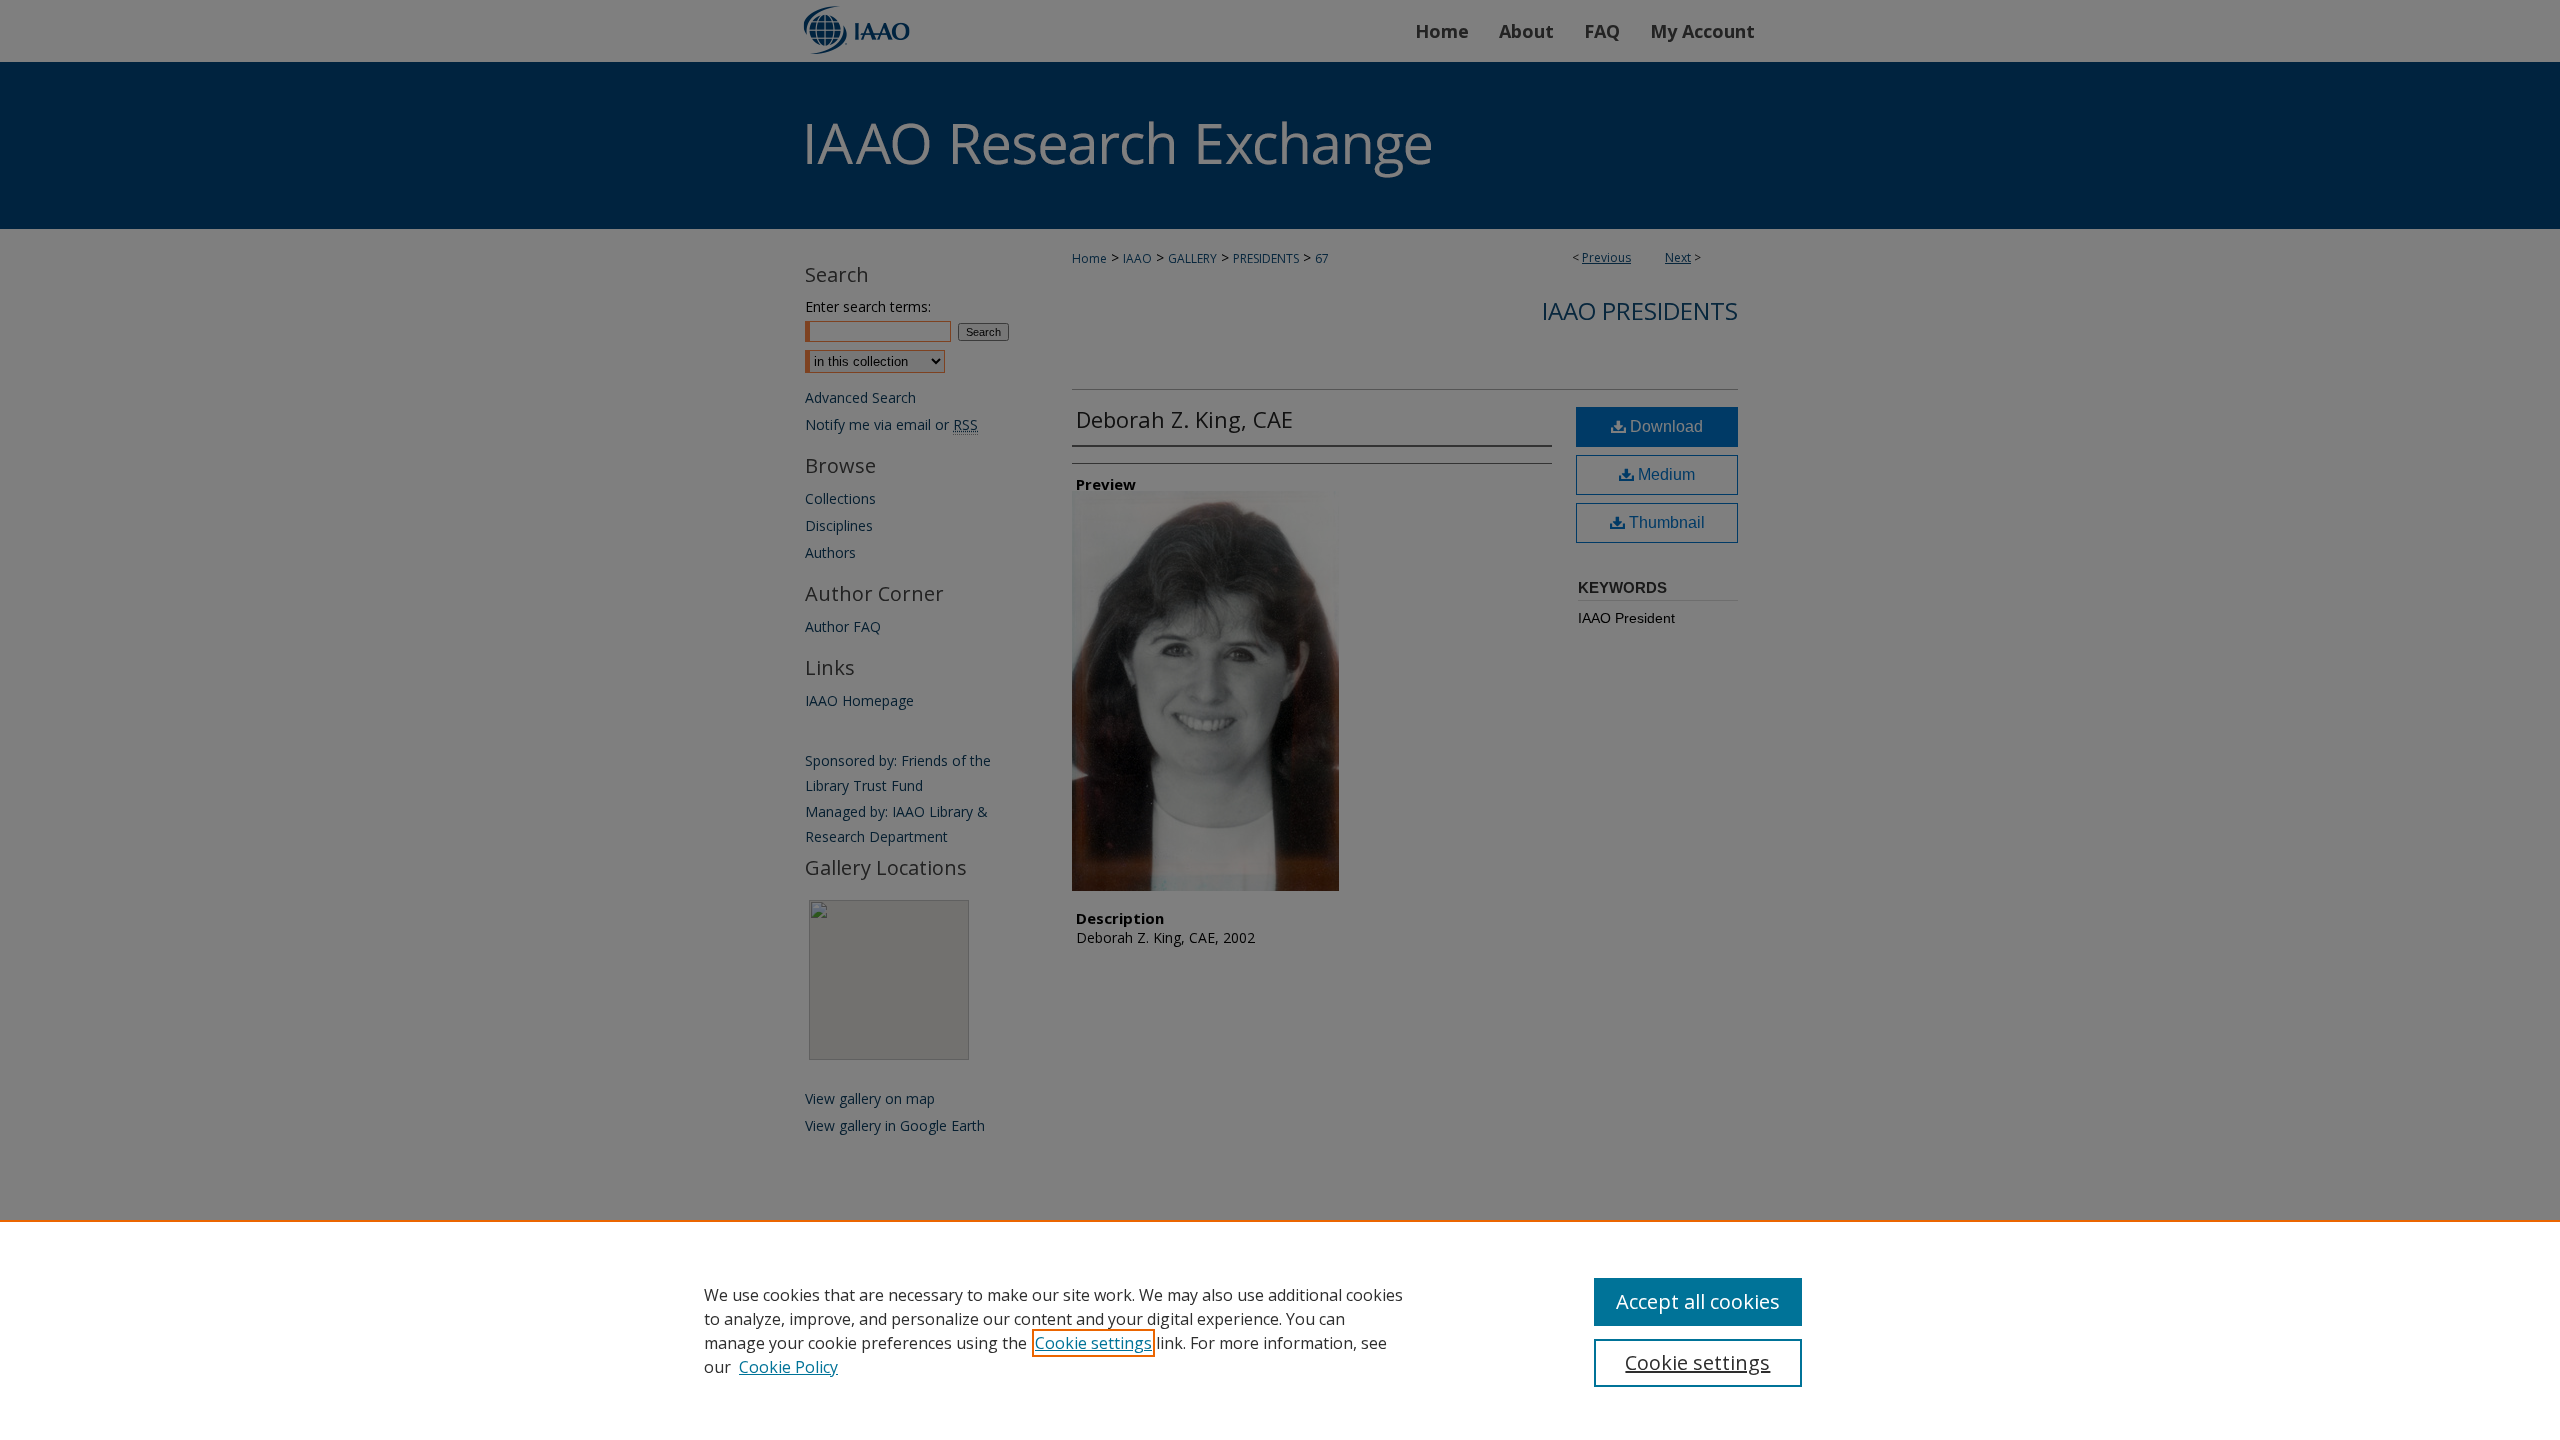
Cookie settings (1093, 1343)
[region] (1280, 1330)
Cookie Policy (788, 1367)
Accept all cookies (1698, 1301)
